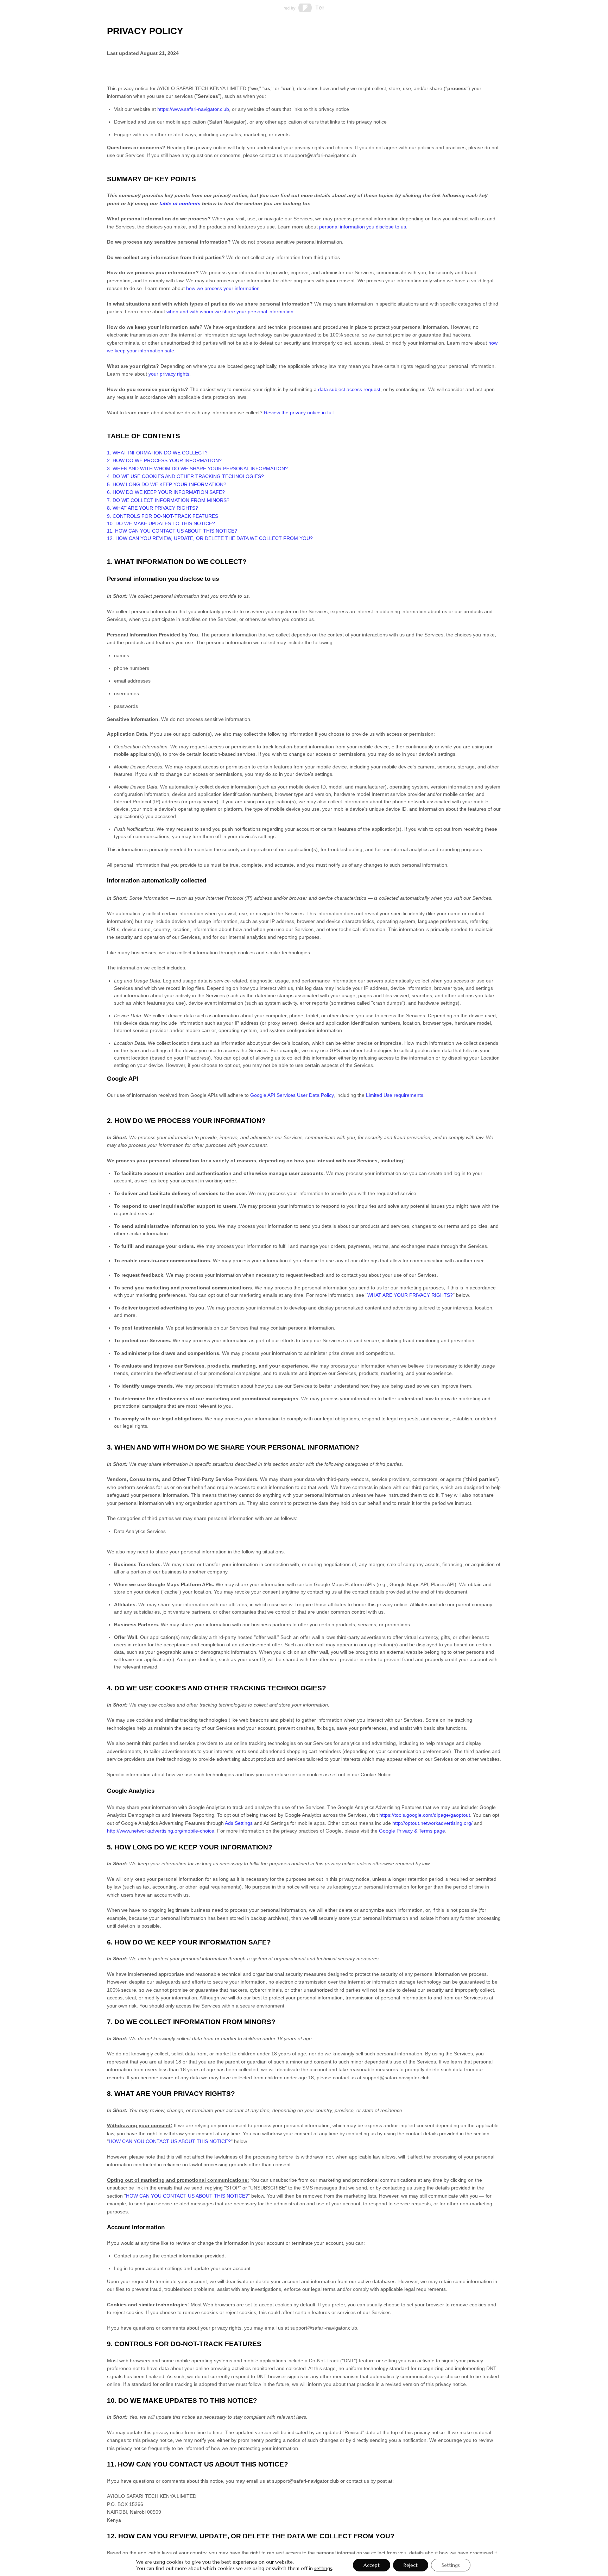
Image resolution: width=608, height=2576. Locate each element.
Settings (451, 2565)
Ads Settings (239, 1823)
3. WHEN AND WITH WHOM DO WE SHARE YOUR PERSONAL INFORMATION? (197, 469)
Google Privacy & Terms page (412, 1831)
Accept (372, 2565)
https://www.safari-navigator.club (193, 109)
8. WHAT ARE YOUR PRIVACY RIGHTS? (153, 508)
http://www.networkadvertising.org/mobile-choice (161, 1831)
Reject (411, 2565)
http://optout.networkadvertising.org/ (432, 1823)
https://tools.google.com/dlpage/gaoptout (425, 1815)
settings (323, 2568)
